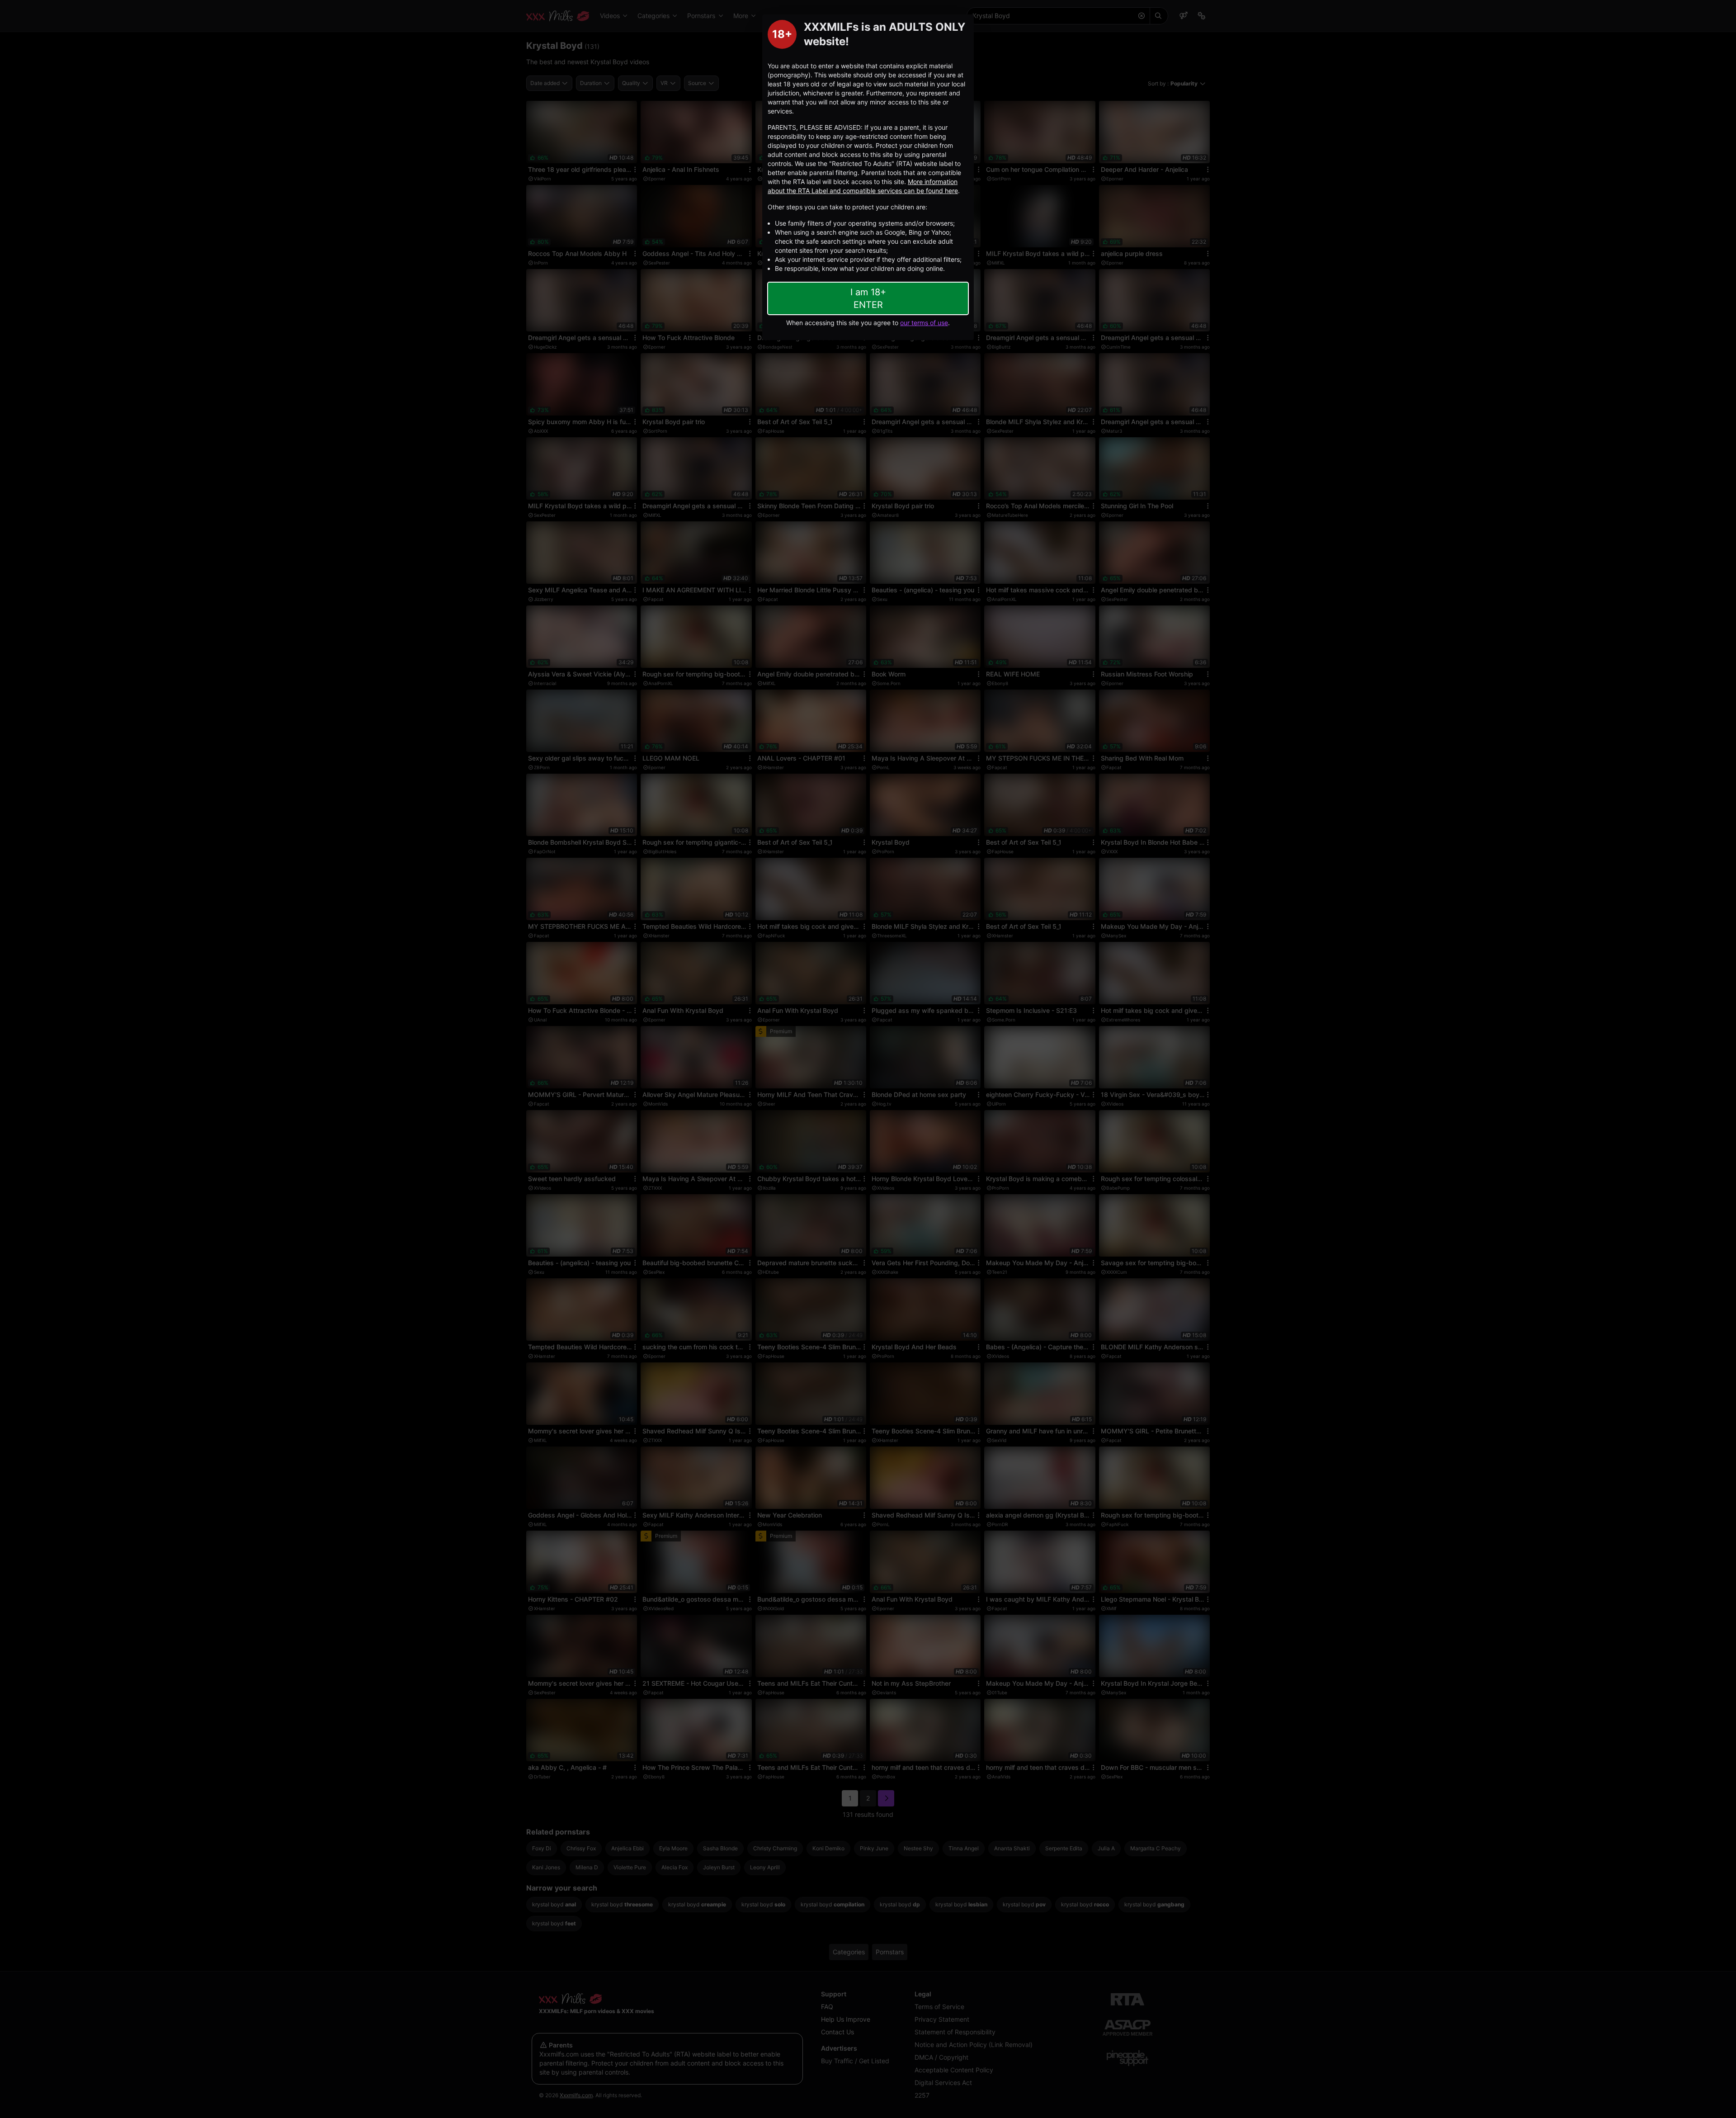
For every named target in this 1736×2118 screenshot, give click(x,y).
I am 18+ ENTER (868, 298)
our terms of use (924, 323)
